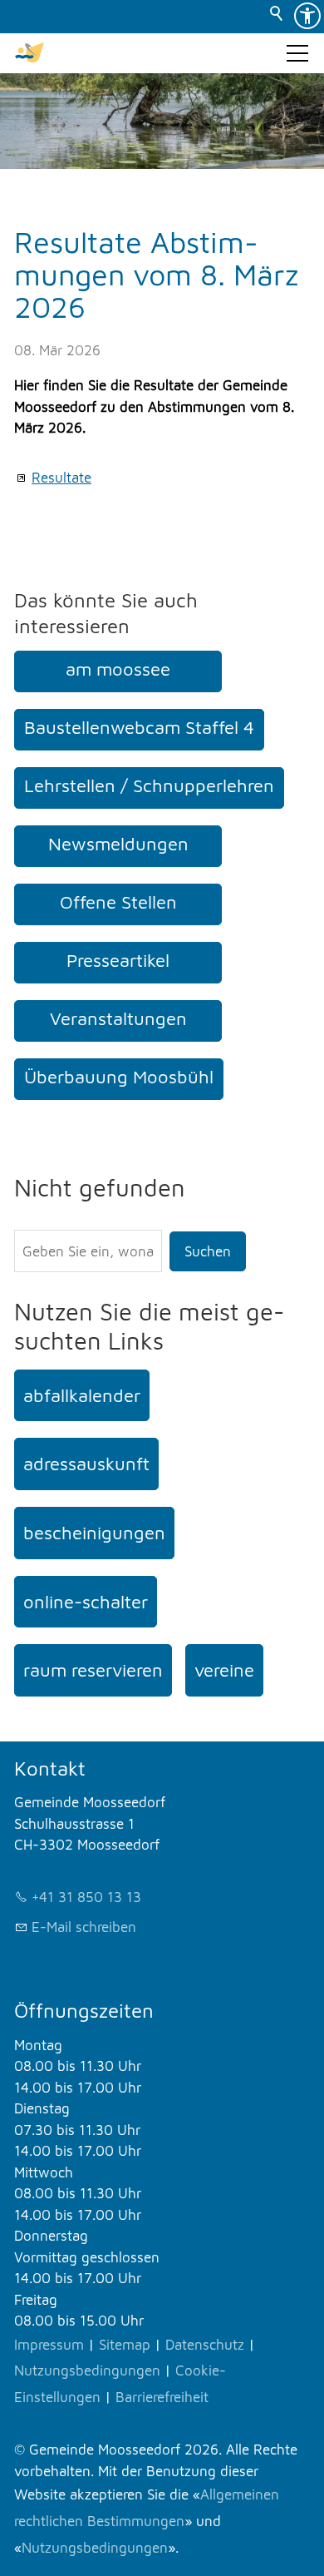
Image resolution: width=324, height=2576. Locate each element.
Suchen (208, 1251)
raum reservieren (93, 1670)
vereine (224, 1670)
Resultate (61, 478)
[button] (297, 53)
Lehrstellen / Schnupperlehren (149, 785)
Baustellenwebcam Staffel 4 (139, 727)
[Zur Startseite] (29, 53)
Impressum (49, 2345)
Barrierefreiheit (162, 2397)
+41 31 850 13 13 (86, 1897)
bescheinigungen (94, 1533)
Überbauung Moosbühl (119, 1077)
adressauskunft (86, 1464)
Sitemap (125, 2345)
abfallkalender (82, 1395)
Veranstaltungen (118, 1018)
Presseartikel (118, 960)
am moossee (118, 669)
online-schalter (86, 1602)
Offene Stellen (118, 902)
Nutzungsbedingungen (87, 2370)
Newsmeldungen (118, 844)
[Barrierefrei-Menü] (307, 16)
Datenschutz (205, 2345)
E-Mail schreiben (84, 1927)
